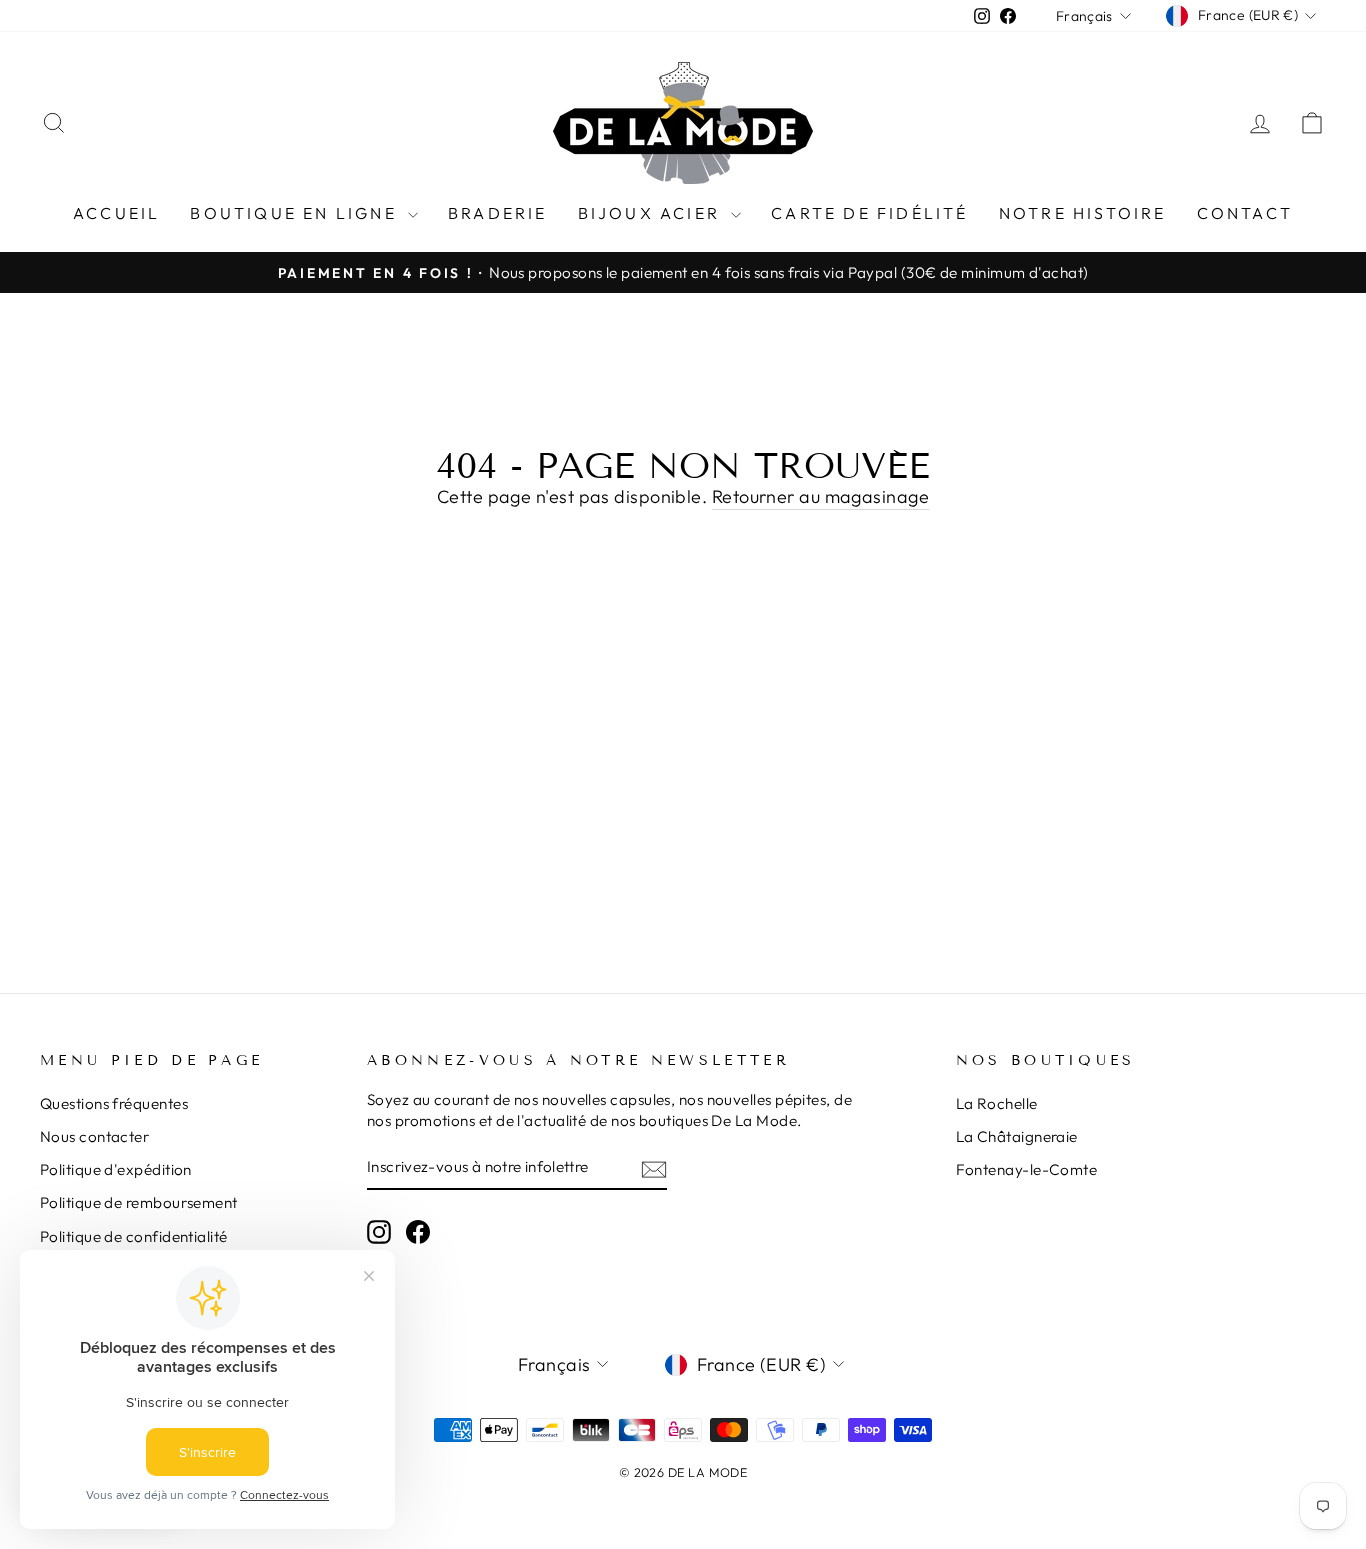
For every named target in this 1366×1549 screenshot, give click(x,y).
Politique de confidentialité (134, 1236)
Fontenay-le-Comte (1027, 1169)
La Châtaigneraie (1017, 1136)
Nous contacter (94, 1136)
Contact (1245, 213)
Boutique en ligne (296, 213)
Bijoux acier (652, 213)
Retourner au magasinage (820, 496)
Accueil (116, 213)
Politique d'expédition (116, 1169)
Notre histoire (1083, 213)
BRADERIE (498, 213)
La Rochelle (997, 1103)
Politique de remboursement (139, 1202)
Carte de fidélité (869, 213)
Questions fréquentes (114, 1103)
